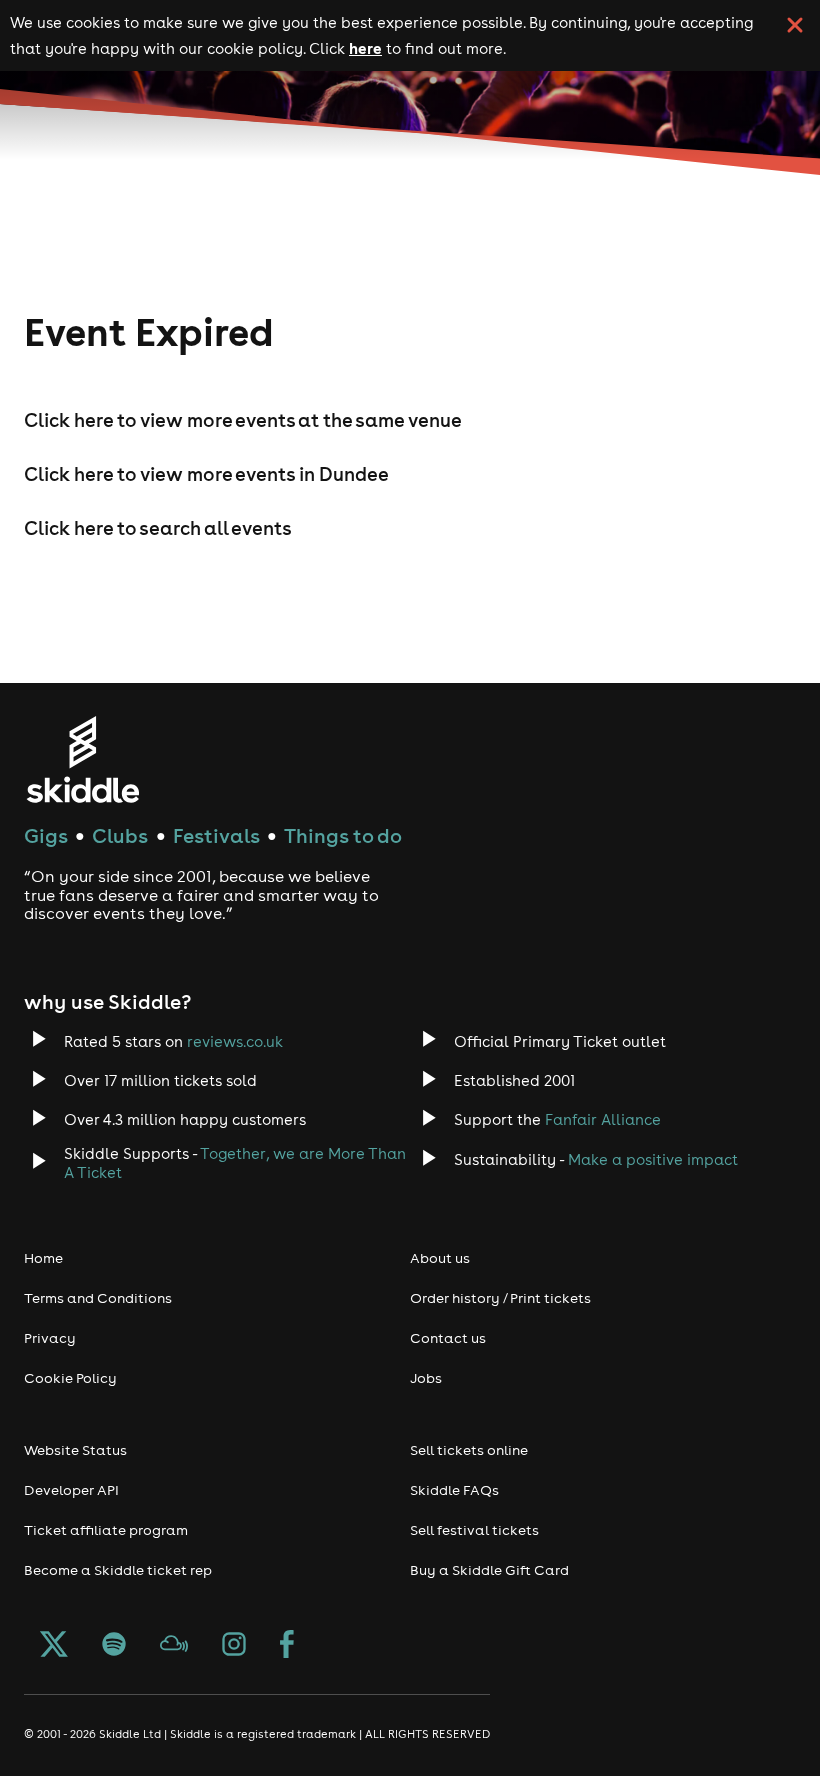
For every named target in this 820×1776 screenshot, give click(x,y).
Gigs (46, 835)
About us (440, 1258)
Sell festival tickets (474, 1530)
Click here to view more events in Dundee (206, 474)
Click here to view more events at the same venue (243, 420)
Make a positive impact (653, 1159)
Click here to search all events (158, 528)
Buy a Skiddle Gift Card (489, 1570)
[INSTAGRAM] (234, 1646)
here (365, 48)
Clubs (120, 835)
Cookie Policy (70, 1378)
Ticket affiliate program (106, 1530)
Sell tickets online (469, 1450)
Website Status (75, 1450)
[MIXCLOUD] (174, 1646)
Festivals (216, 835)
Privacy (50, 1338)
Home (43, 1258)
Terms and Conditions (98, 1298)
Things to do (343, 835)
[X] (54, 1646)
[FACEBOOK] (287, 1646)
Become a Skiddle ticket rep (118, 1570)
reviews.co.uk (235, 1041)
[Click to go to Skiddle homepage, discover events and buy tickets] (82, 759)
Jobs (426, 1378)
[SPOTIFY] (114, 1646)
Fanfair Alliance (603, 1119)
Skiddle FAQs (454, 1490)
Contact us (448, 1338)
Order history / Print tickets (500, 1298)
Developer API (71, 1490)
